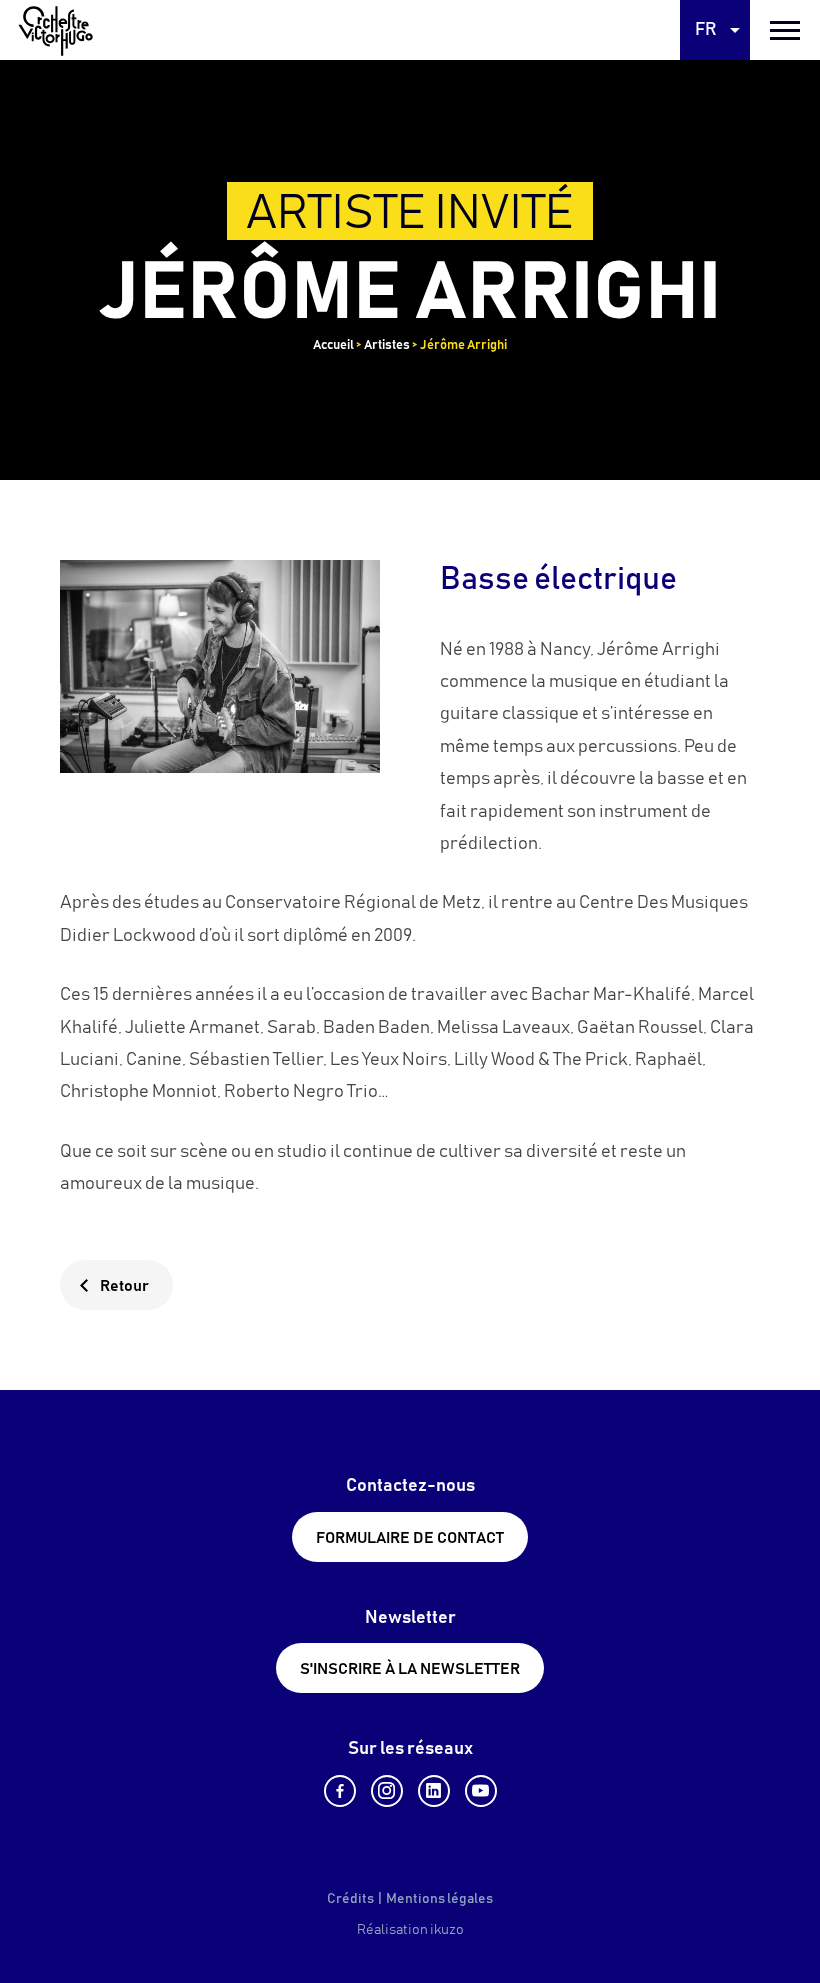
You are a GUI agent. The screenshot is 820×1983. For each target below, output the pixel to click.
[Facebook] (340, 1791)
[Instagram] (387, 1791)
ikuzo (447, 1930)
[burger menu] (785, 30)
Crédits (350, 1899)
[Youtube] (481, 1791)
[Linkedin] (434, 1791)
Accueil (333, 345)
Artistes (387, 345)
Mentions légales (439, 1899)
